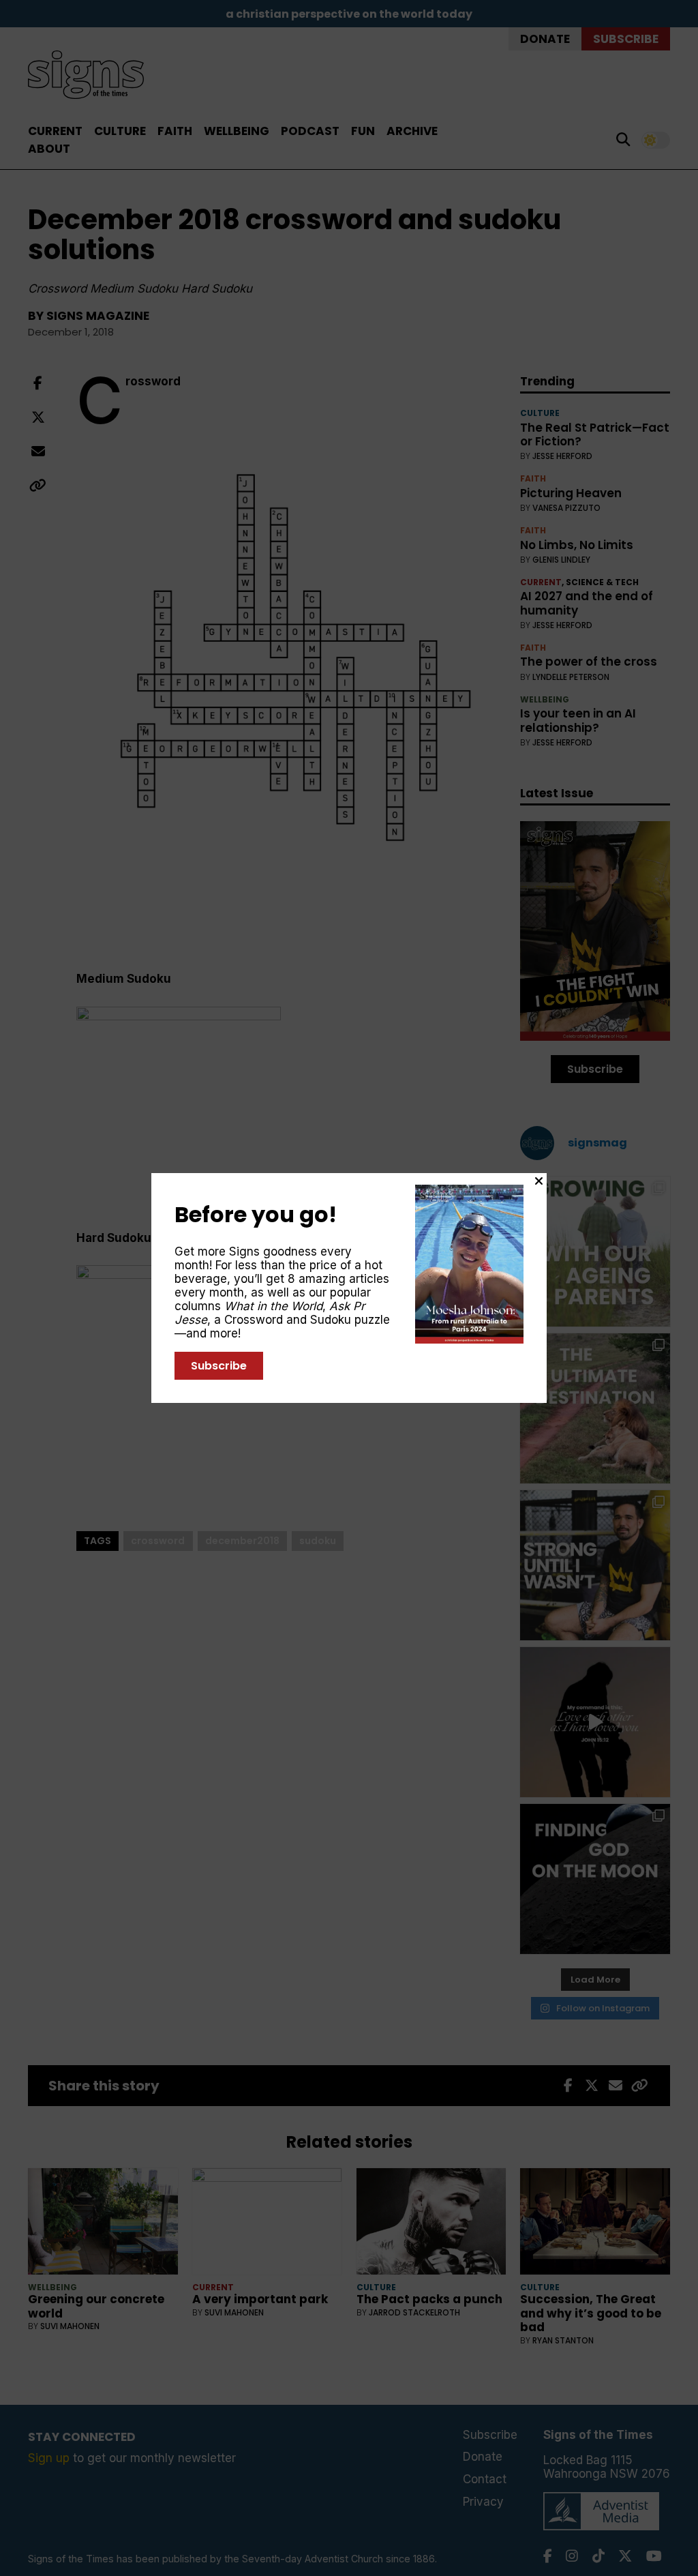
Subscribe (219, 1366)
